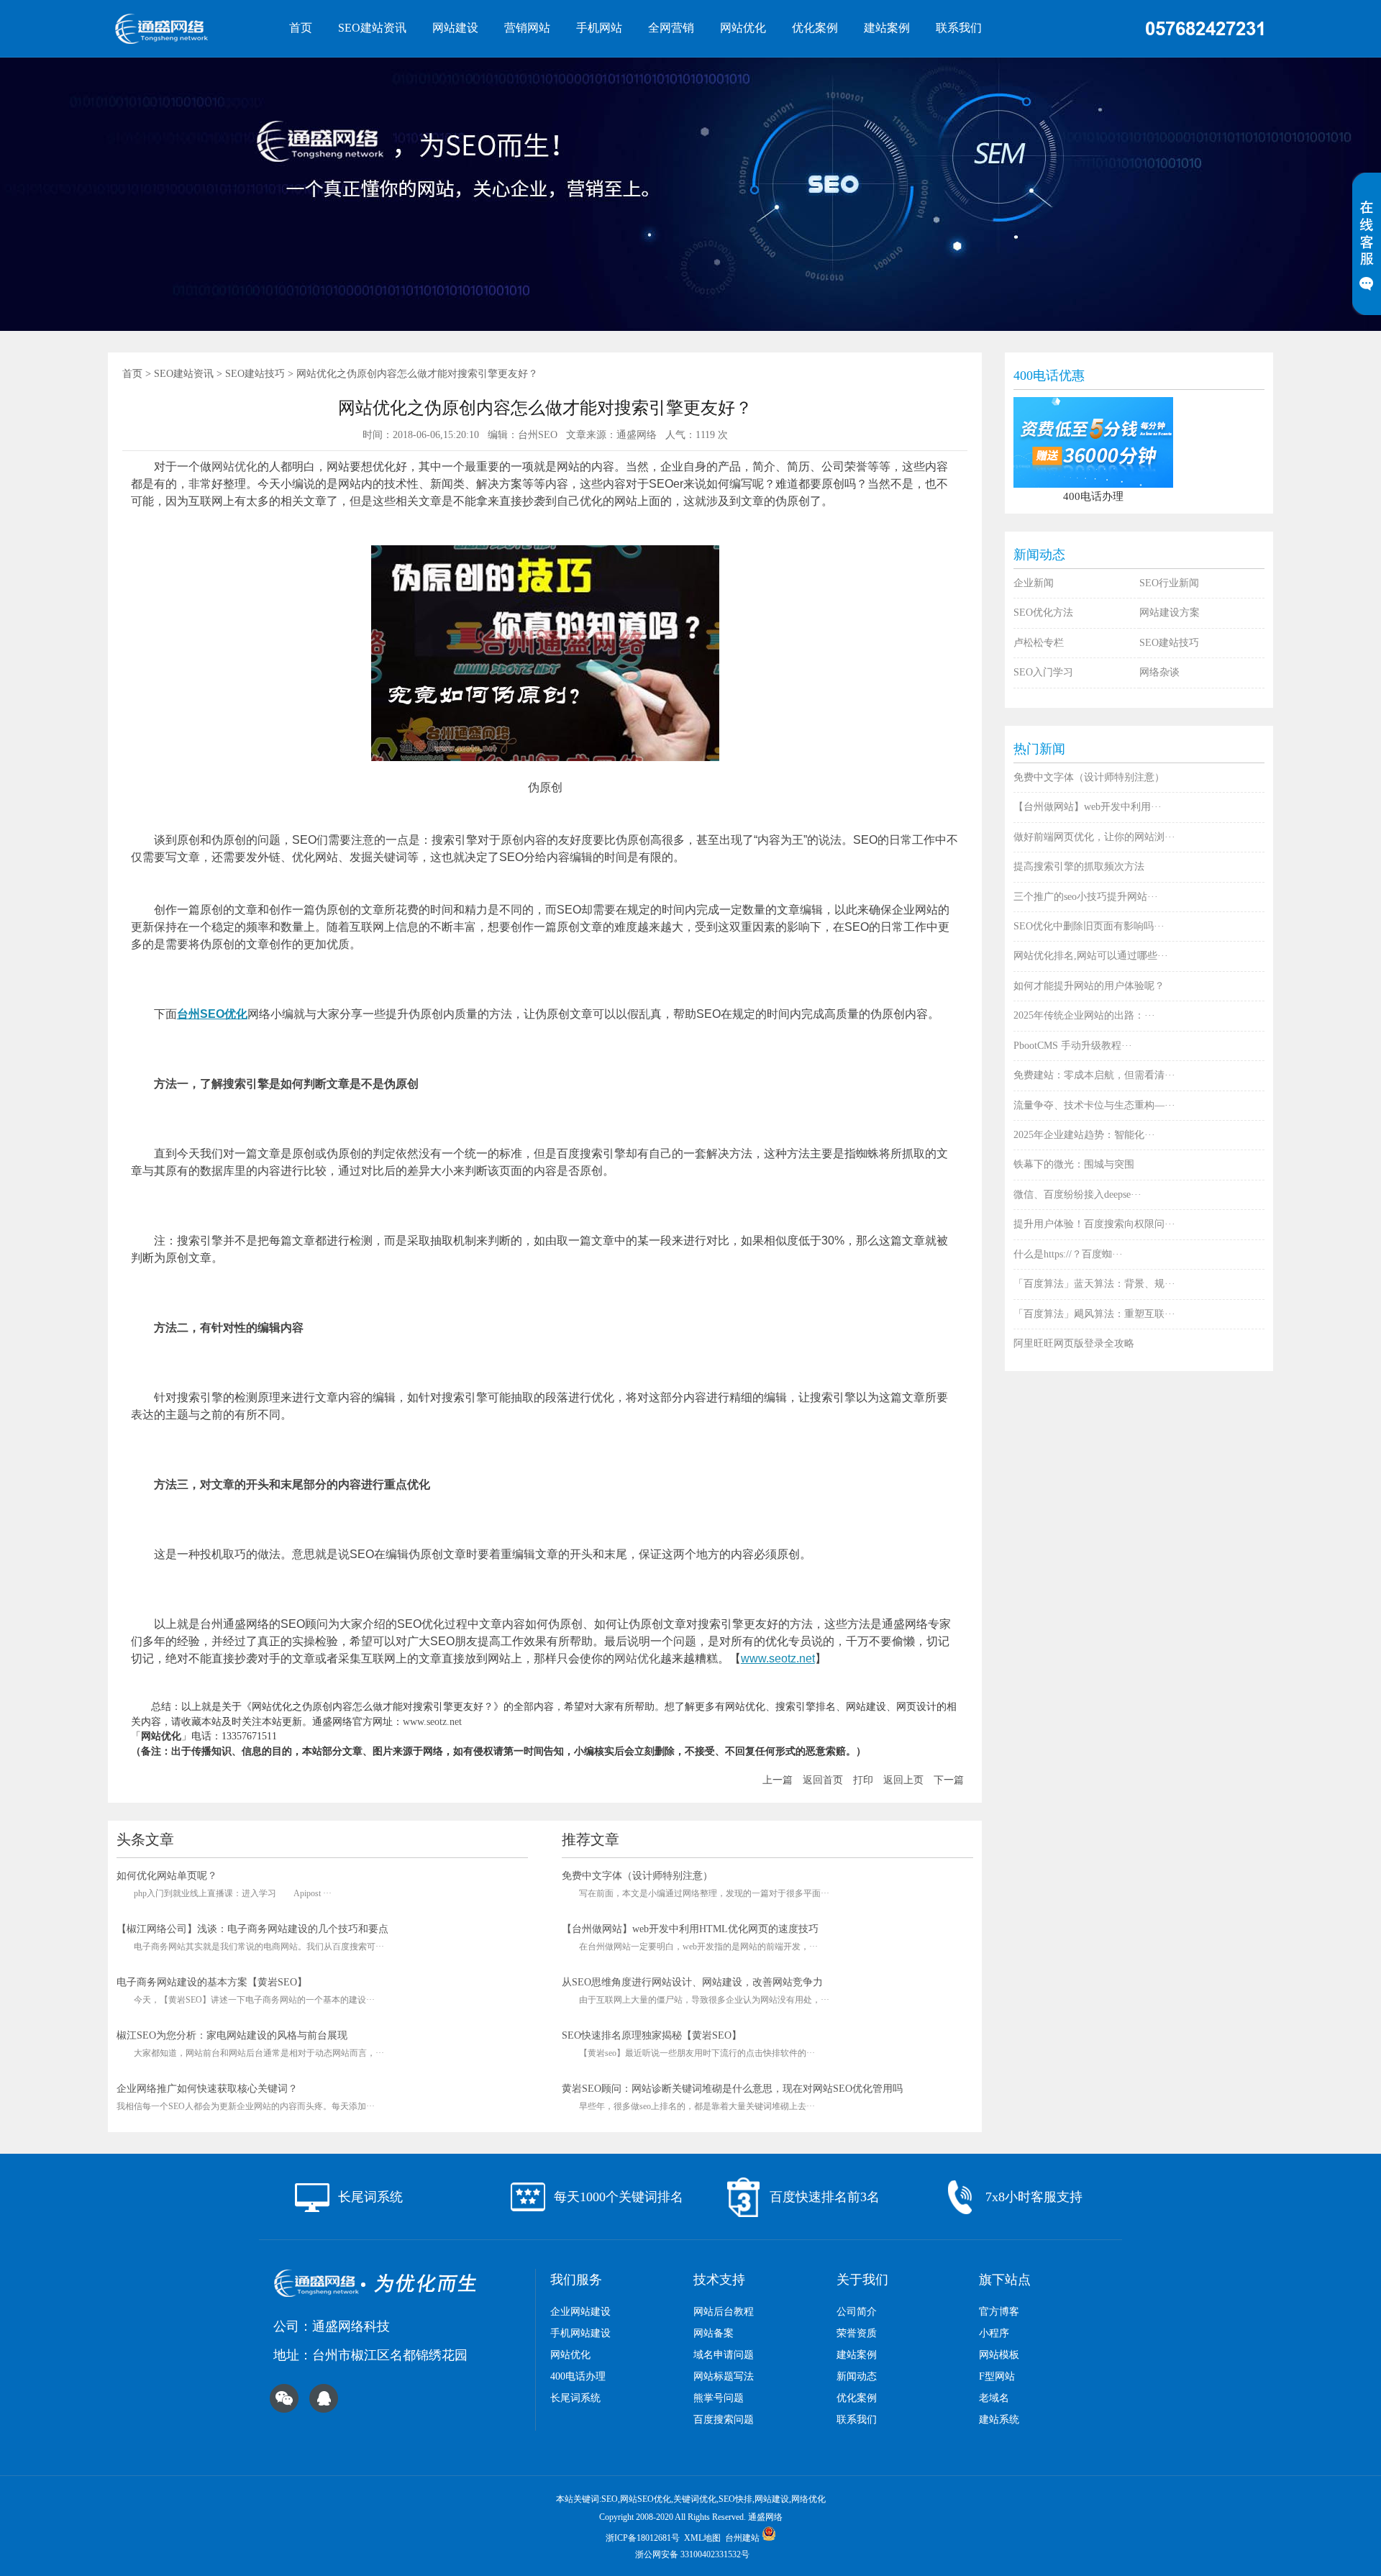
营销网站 (527, 28)
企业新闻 (1034, 583)
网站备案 (714, 2333)
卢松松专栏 (1039, 643)
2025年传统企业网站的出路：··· (1084, 1015)
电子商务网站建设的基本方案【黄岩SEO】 (212, 1982)
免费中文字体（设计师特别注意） (637, 1876)
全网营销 (671, 28)
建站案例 (887, 28)
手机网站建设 (580, 2333)
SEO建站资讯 (372, 28)
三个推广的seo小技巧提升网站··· (1086, 897)
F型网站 (997, 2376)
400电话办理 (578, 2376)
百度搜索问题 (724, 2420)
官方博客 (999, 2312)
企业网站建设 (580, 2312)
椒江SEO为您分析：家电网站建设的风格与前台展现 (232, 2035)
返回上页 (903, 1780)
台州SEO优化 (212, 1014)
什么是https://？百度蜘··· (1068, 1254)
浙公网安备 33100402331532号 (692, 2554)
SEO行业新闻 (1169, 583)
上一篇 (778, 1780)
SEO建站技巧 (255, 374)
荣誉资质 (857, 2333)
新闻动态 (857, 2376)
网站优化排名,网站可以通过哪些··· (1091, 956)
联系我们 (959, 28)
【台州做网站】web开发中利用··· (1088, 807)
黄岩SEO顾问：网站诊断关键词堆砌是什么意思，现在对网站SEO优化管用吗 (732, 2089)
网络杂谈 (1159, 672)
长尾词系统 (575, 2398)
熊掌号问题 (719, 2398)
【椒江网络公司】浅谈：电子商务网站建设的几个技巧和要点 (252, 1929)
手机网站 (599, 28)
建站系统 (999, 2420)
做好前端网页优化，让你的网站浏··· (1094, 837)
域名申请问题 (724, 2355)
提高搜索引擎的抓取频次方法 (1079, 866)
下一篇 (949, 1780)
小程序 (994, 2333)
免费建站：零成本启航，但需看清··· (1094, 1075)
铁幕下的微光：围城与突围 (1074, 1164)
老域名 (994, 2398)
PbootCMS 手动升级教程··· (1073, 1046)
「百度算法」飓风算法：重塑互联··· (1094, 1314)
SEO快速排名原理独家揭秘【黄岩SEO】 (652, 2035)
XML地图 (702, 2538)
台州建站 (742, 2538)
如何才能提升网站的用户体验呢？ (1089, 986)
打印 (863, 1780)
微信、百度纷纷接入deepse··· (1077, 1194)
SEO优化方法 (1043, 613)
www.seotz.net (778, 1658)
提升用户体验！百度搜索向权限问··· (1094, 1224)
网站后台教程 (724, 2312)
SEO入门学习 (1043, 672)
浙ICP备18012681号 (643, 2538)
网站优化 (743, 28)
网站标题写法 (724, 2376)
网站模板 (999, 2355)
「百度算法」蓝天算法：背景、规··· (1094, 1284)
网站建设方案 (1170, 613)
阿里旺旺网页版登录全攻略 (1074, 1343)
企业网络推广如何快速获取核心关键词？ (207, 2089)
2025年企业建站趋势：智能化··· (1084, 1135)
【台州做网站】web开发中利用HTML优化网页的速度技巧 (690, 1929)
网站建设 (455, 28)
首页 (301, 28)
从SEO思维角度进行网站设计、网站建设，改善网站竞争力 (692, 1982)
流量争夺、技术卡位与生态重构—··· (1094, 1105)
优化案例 (815, 28)
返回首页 (823, 1780)
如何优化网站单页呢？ (167, 1876)
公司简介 (857, 2312)
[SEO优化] (180, 29)
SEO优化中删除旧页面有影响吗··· (1089, 926)
